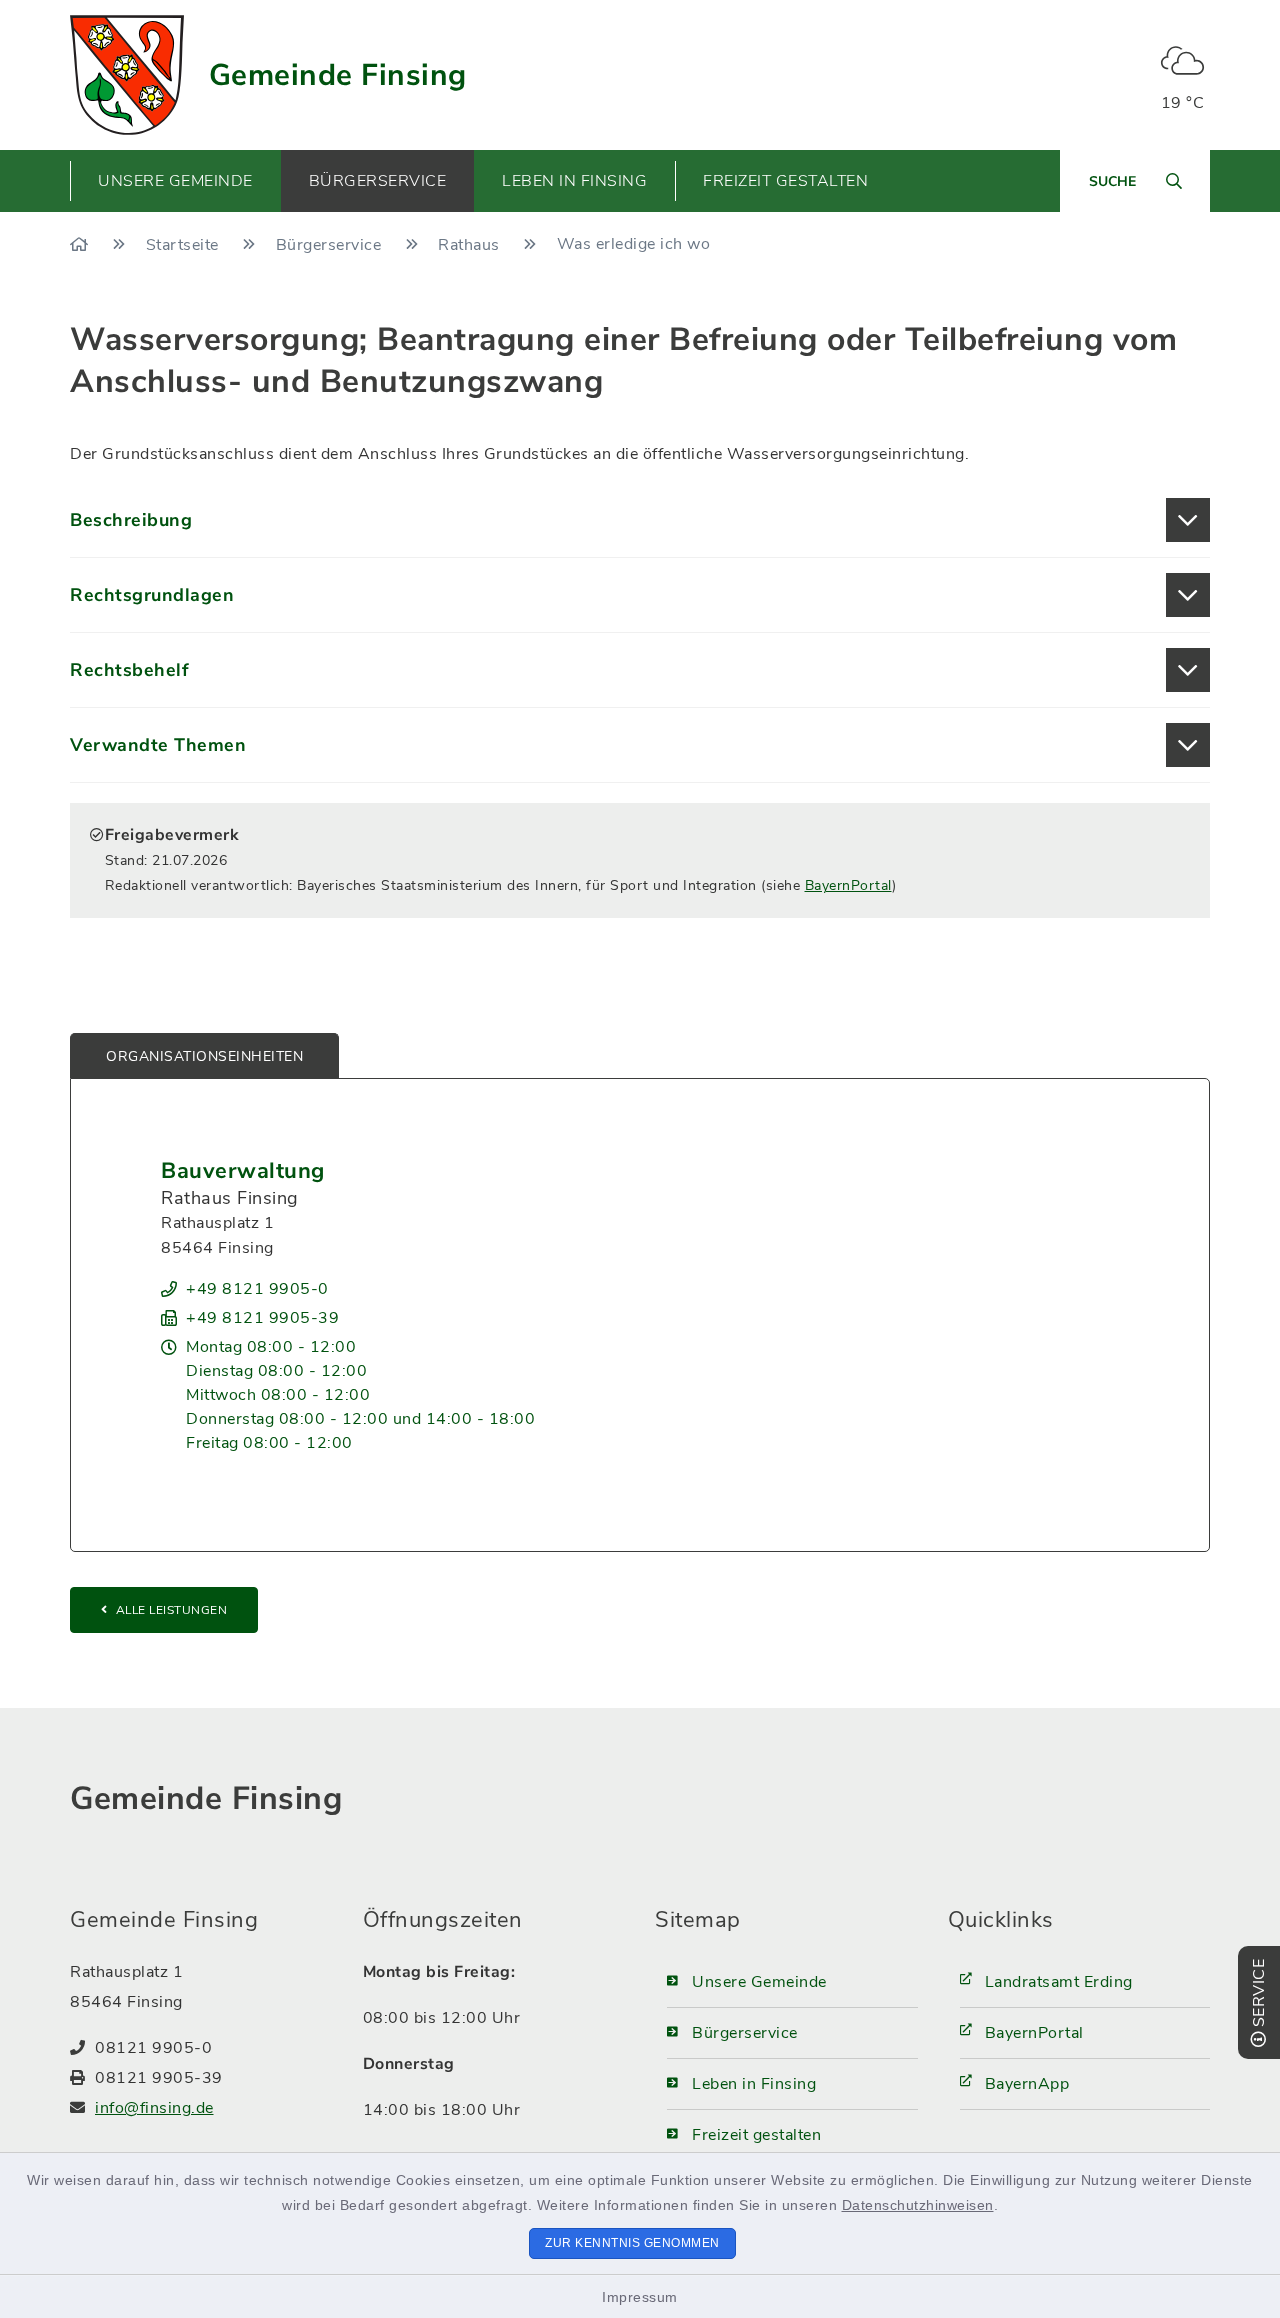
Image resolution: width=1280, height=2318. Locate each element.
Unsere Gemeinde (759, 1982)
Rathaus (471, 245)
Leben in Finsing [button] (574, 181)
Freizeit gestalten (756, 2135)
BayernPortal (848, 885)
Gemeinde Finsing (338, 75)
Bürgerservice (331, 245)
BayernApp (1027, 2084)
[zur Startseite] (127, 75)
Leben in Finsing (754, 2084)
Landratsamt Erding (1059, 1982)
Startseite (185, 245)
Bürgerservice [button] (378, 181)
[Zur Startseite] (81, 245)
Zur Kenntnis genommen (632, 2243)
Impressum (640, 2297)
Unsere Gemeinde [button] (175, 181)
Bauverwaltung (243, 1171)
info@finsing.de (154, 2108)
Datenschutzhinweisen (918, 2205)
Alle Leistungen (172, 1610)
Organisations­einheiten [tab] (204, 1056)
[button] (640, 520)
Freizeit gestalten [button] (785, 181)
